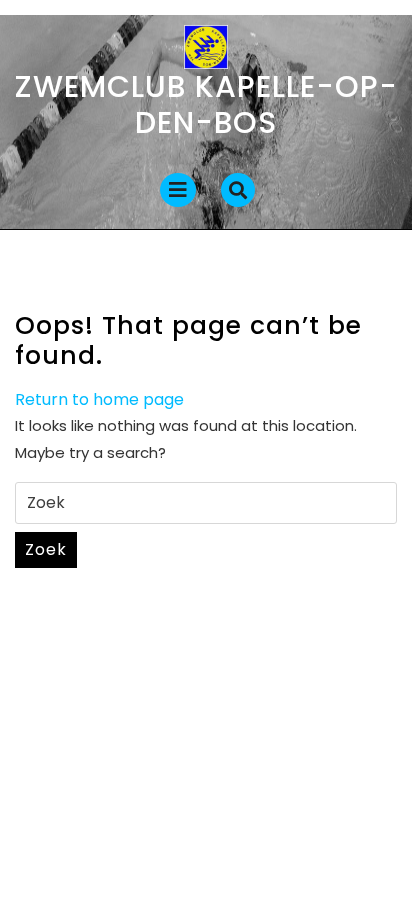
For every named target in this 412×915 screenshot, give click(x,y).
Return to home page (99, 399)
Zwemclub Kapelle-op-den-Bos (206, 104)
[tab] (178, 190)
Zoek (46, 549)
